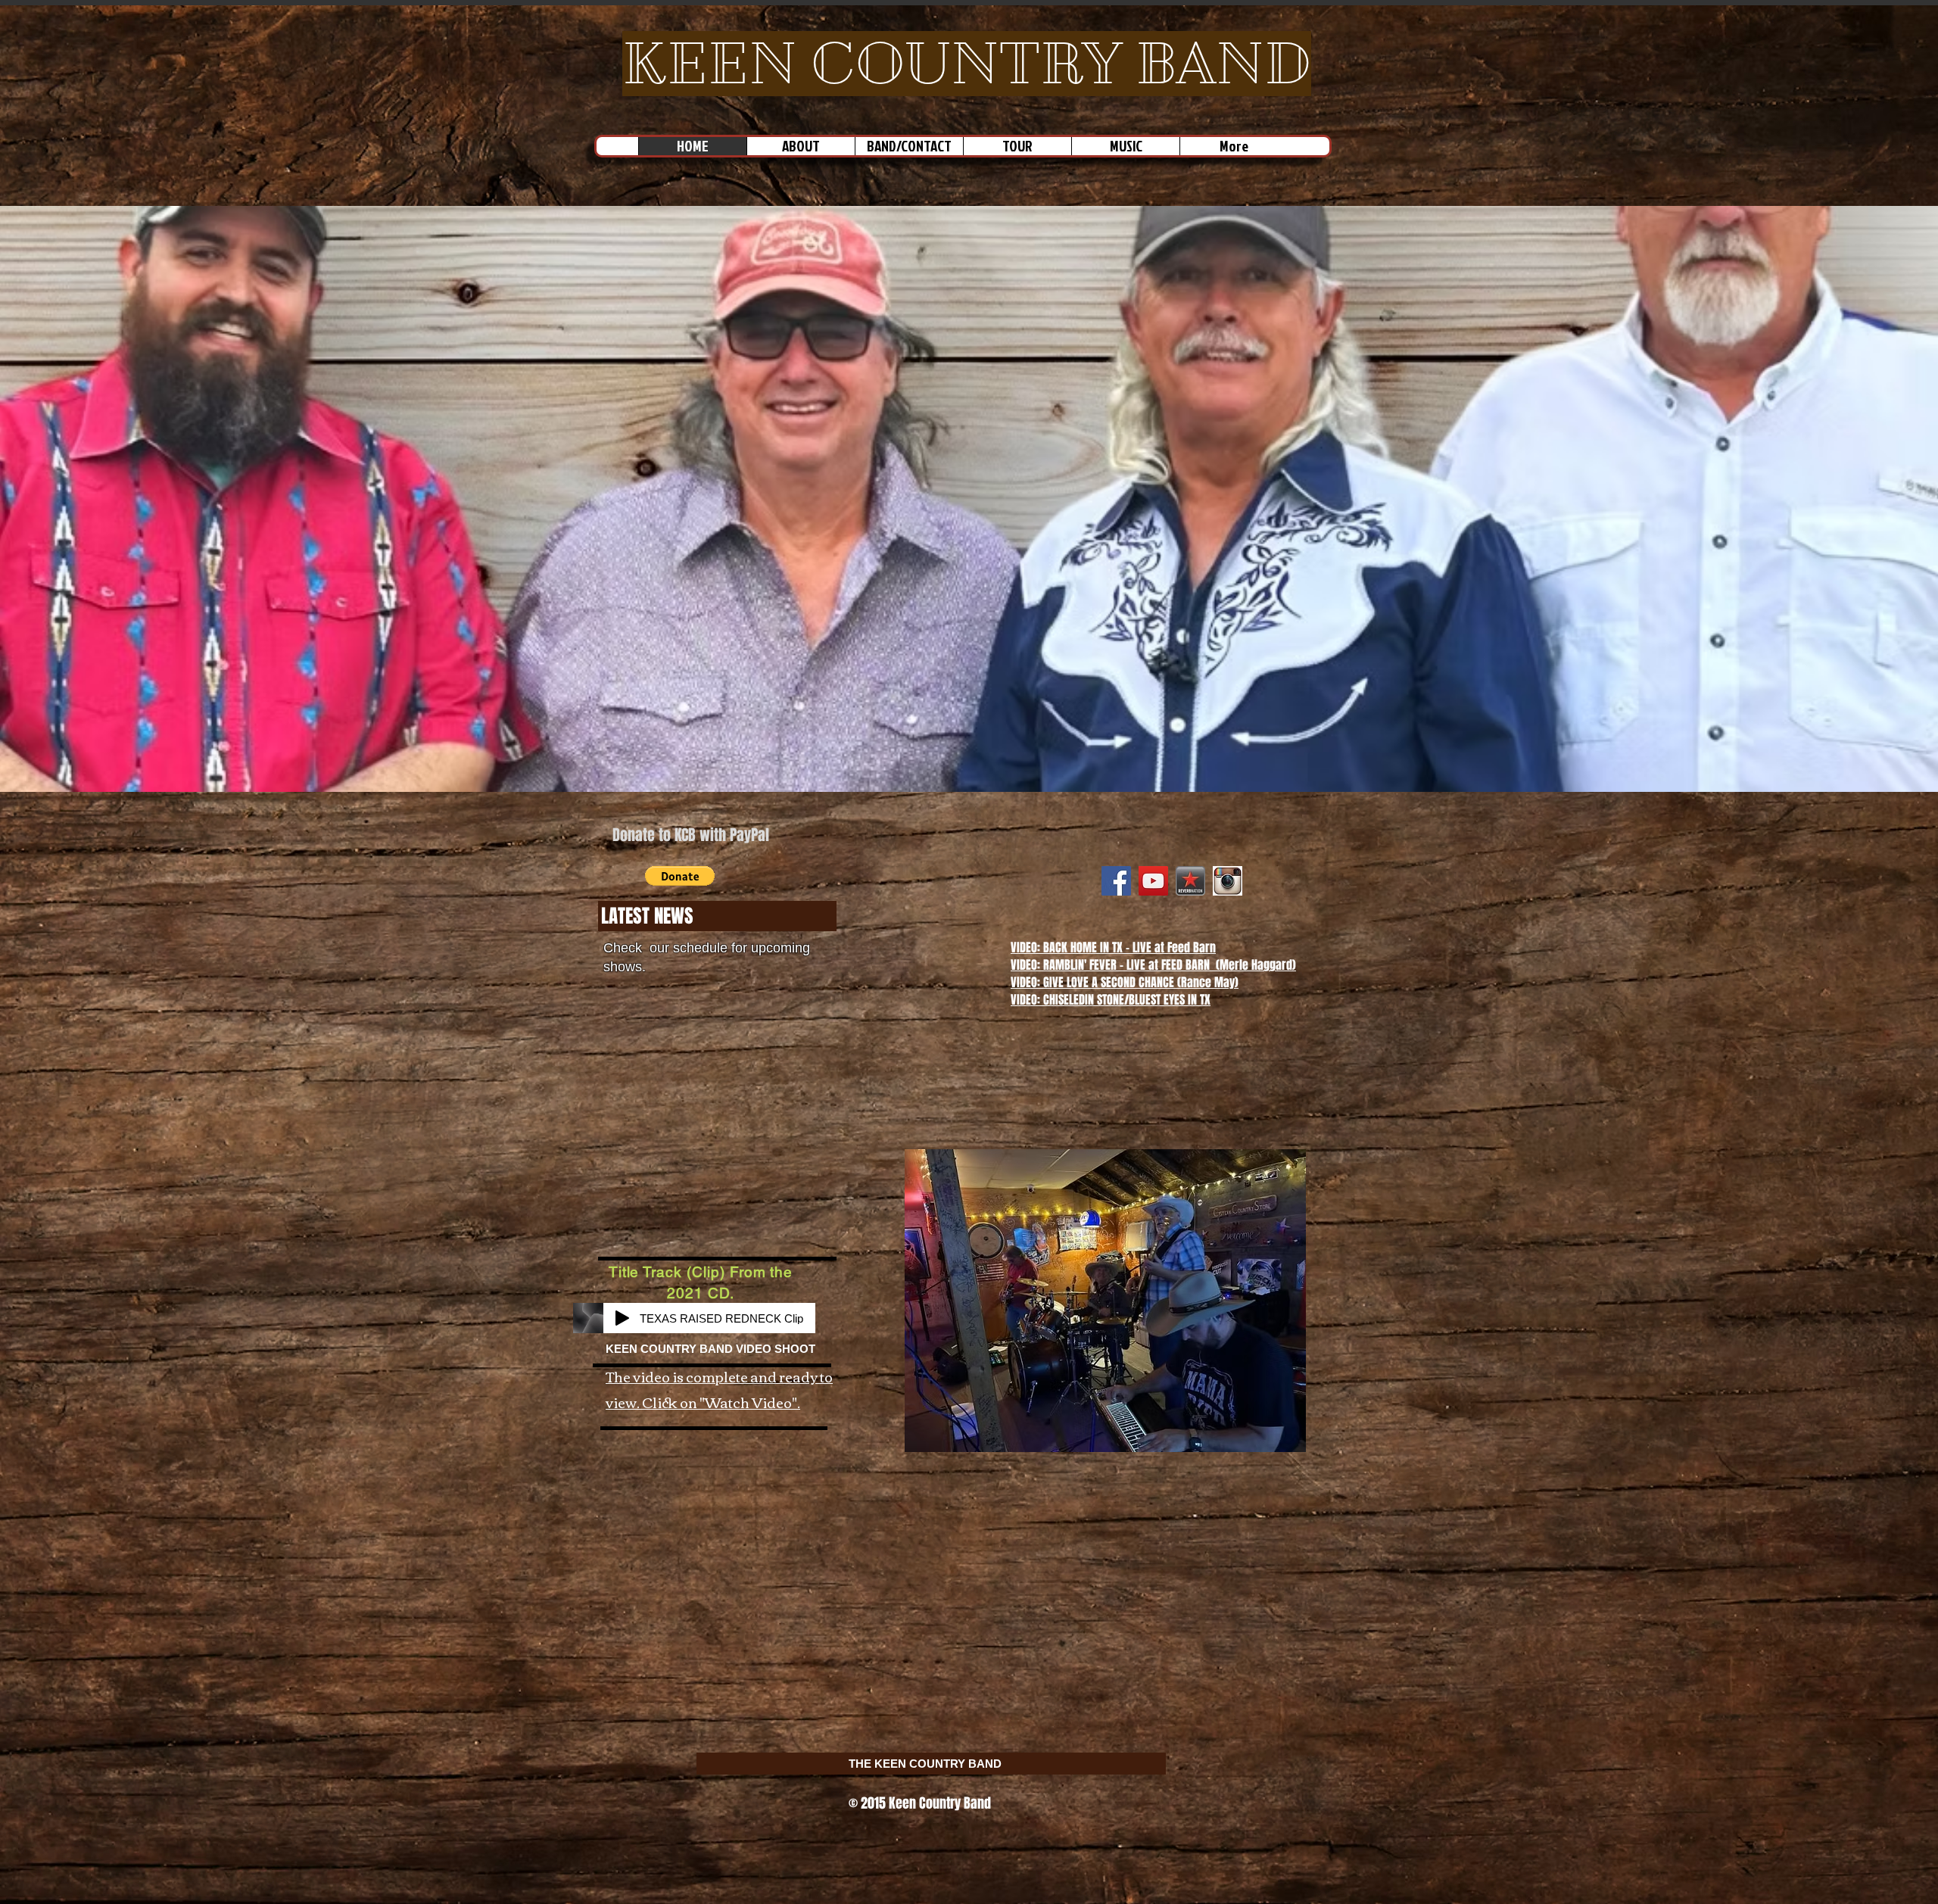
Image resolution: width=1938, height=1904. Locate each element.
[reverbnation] (1190, 881)
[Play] (622, 1318)
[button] (680, 876)
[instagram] (1228, 881)
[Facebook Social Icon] (1116, 881)
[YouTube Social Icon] (1153, 881)
